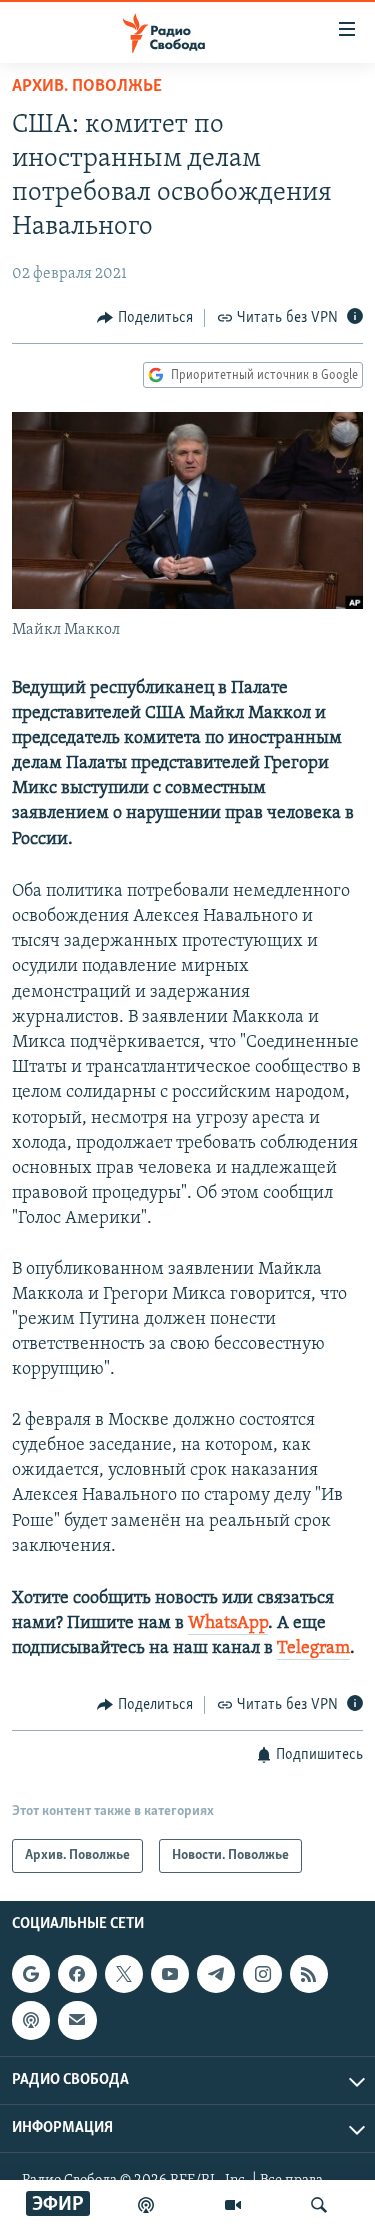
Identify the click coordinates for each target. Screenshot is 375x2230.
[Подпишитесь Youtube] (170, 1974)
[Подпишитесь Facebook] (77, 1974)
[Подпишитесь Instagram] (262, 1974)
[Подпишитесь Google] (31, 1974)
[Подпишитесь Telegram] (216, 1974)
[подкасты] (146, 2205)
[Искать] (319, 2205)
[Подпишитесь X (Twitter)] (124, 1974)
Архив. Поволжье (87, 87)
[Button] (145, 318)
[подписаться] (77, 2020)
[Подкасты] (31, 2020)
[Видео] (233, 2205)
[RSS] (309, 1974)
